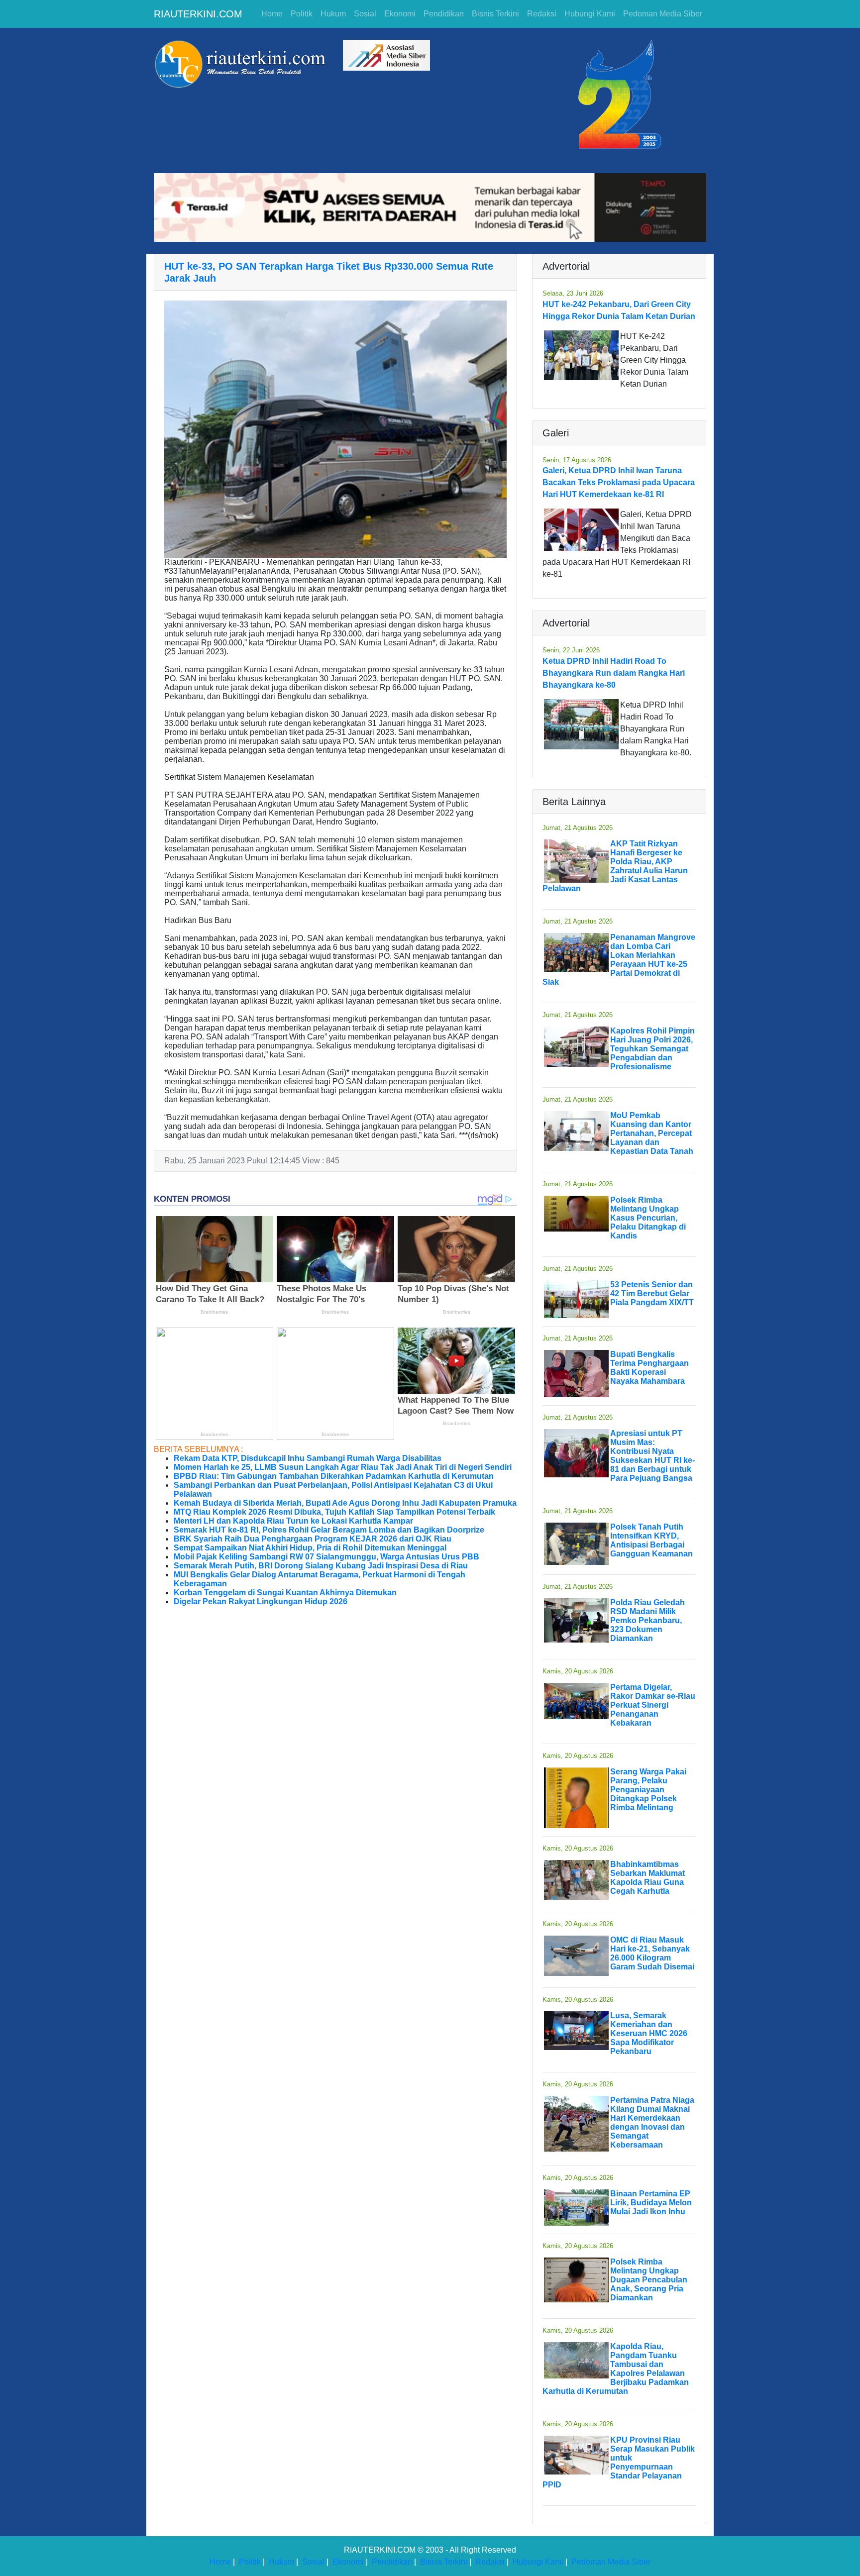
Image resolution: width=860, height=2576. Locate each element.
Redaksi (542, 14)
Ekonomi (400, 14)
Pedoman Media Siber (663, 14)
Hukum (333, 14)
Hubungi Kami (590, 14)
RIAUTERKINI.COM (198, 14)
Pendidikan (444, 14)
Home (272, 14)
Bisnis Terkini (495, 14)
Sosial (365, 14)
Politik (302, 14)
